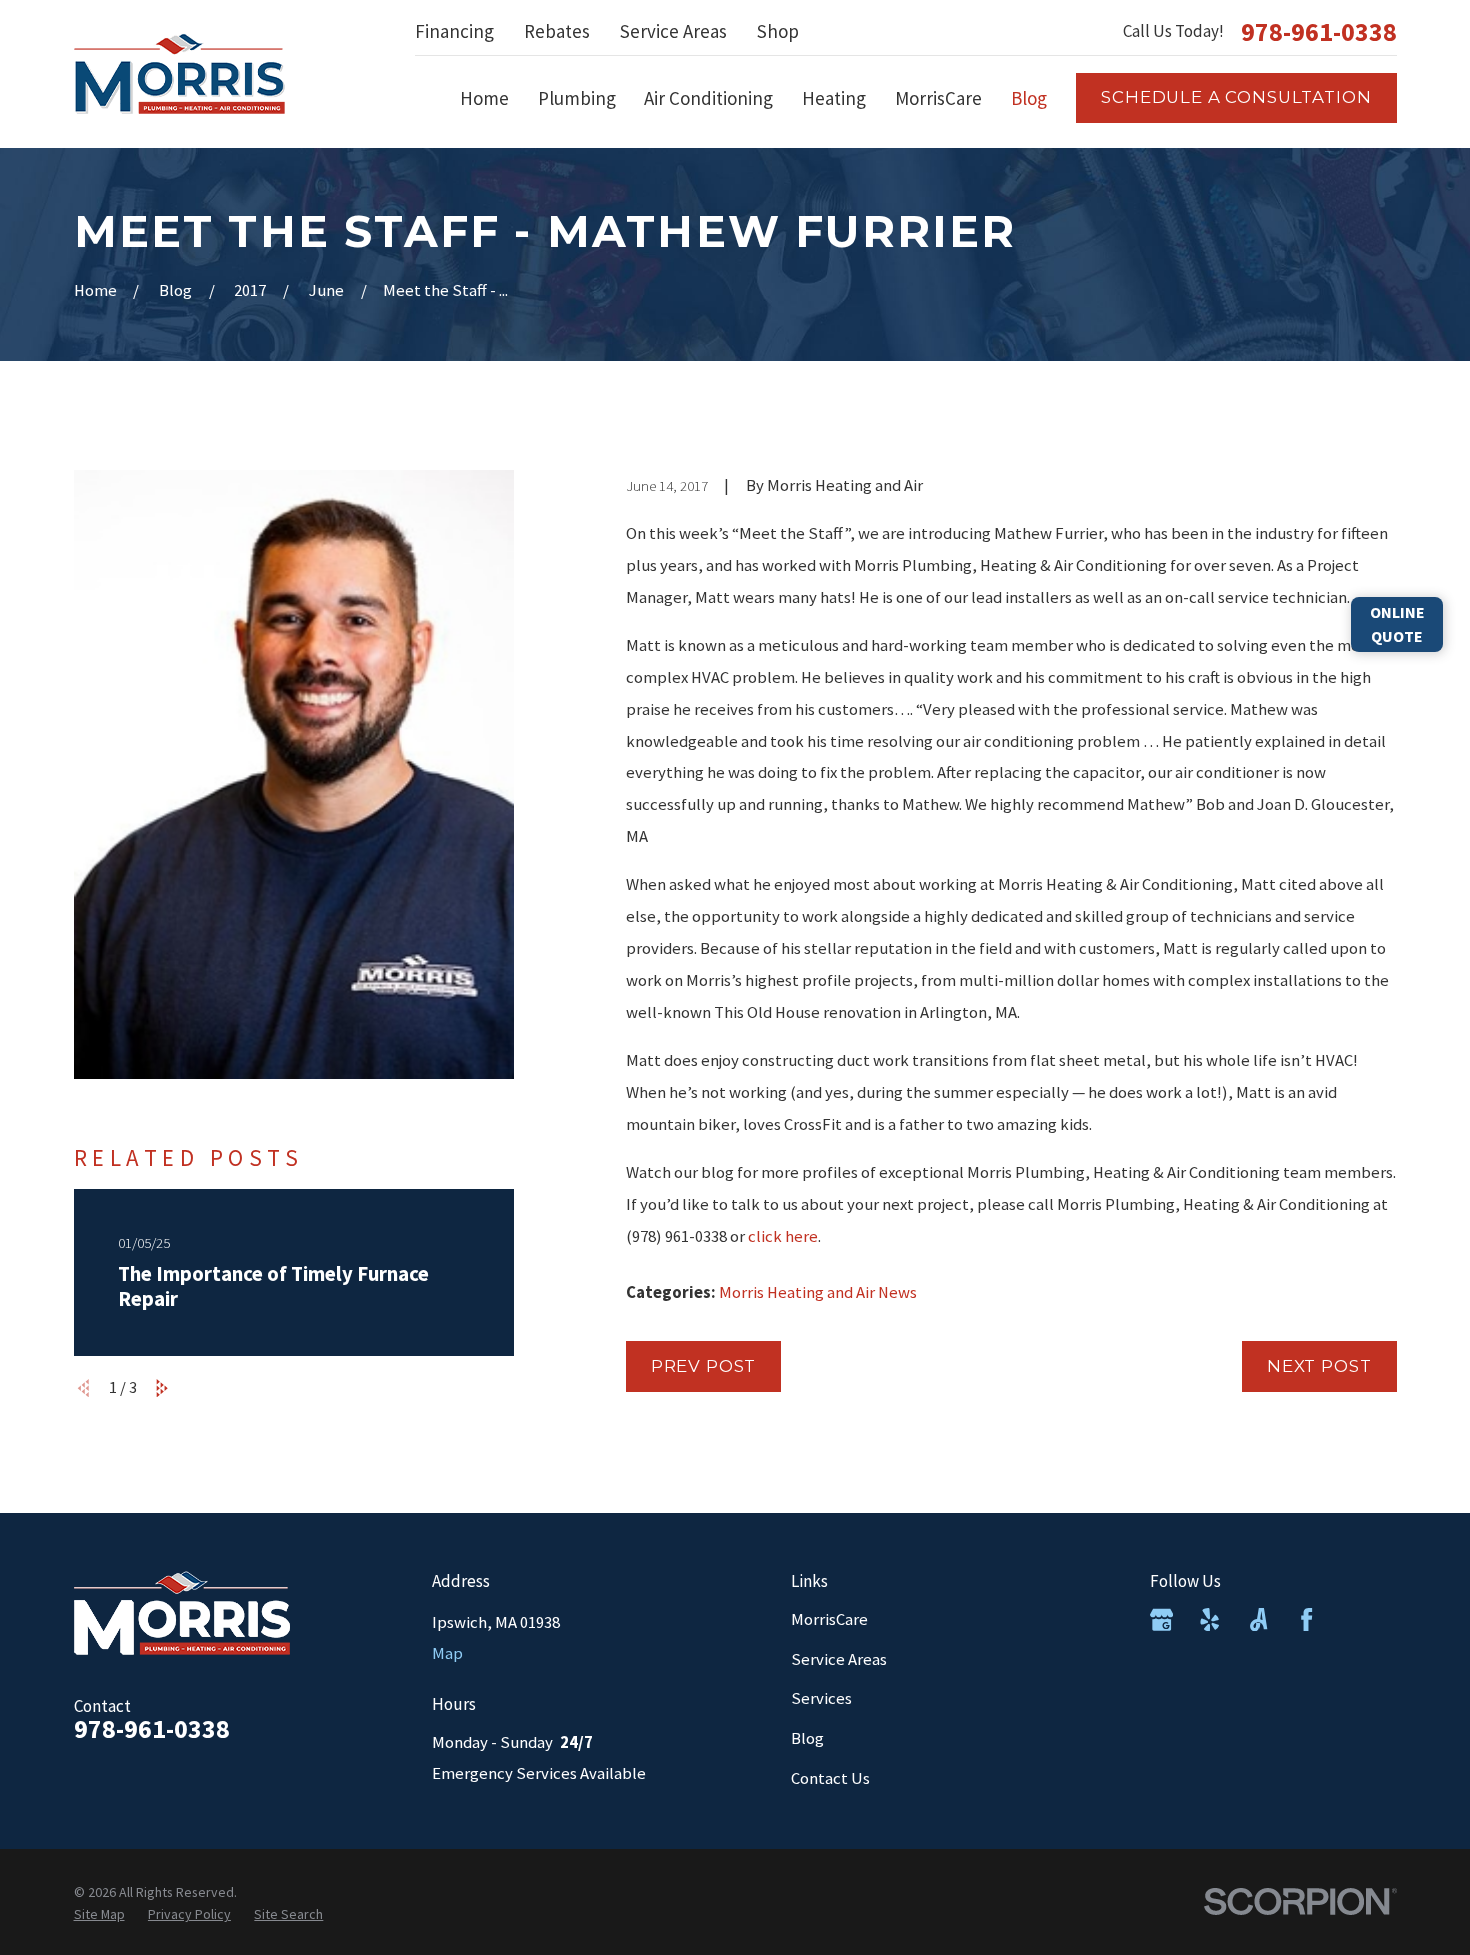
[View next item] (162, 1388)
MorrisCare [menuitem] (938, 98)
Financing (454, 31)
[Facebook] (1306, 1619)
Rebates (557, 31)
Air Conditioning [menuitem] (708, 98)
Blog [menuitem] (1029, 98)
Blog (807, 1738)
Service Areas (673, 31)
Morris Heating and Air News (818, 1292)
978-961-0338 (1319, 32)
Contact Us (830, 1778)
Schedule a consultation (1236, 97)
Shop (778, 31)
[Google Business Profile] (1161, 1619)
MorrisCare (829, 1619)
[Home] (179, 74)
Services (821, 1698)
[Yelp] (1209, 1619)
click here (783, 1236)
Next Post (1319, 1366)
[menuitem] (99, 1915)
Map (447, 1653)
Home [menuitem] (484, 98)
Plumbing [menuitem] (577, 98)
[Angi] (1258, 1619)
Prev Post (704, 1366)
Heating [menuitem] (834, 98)
